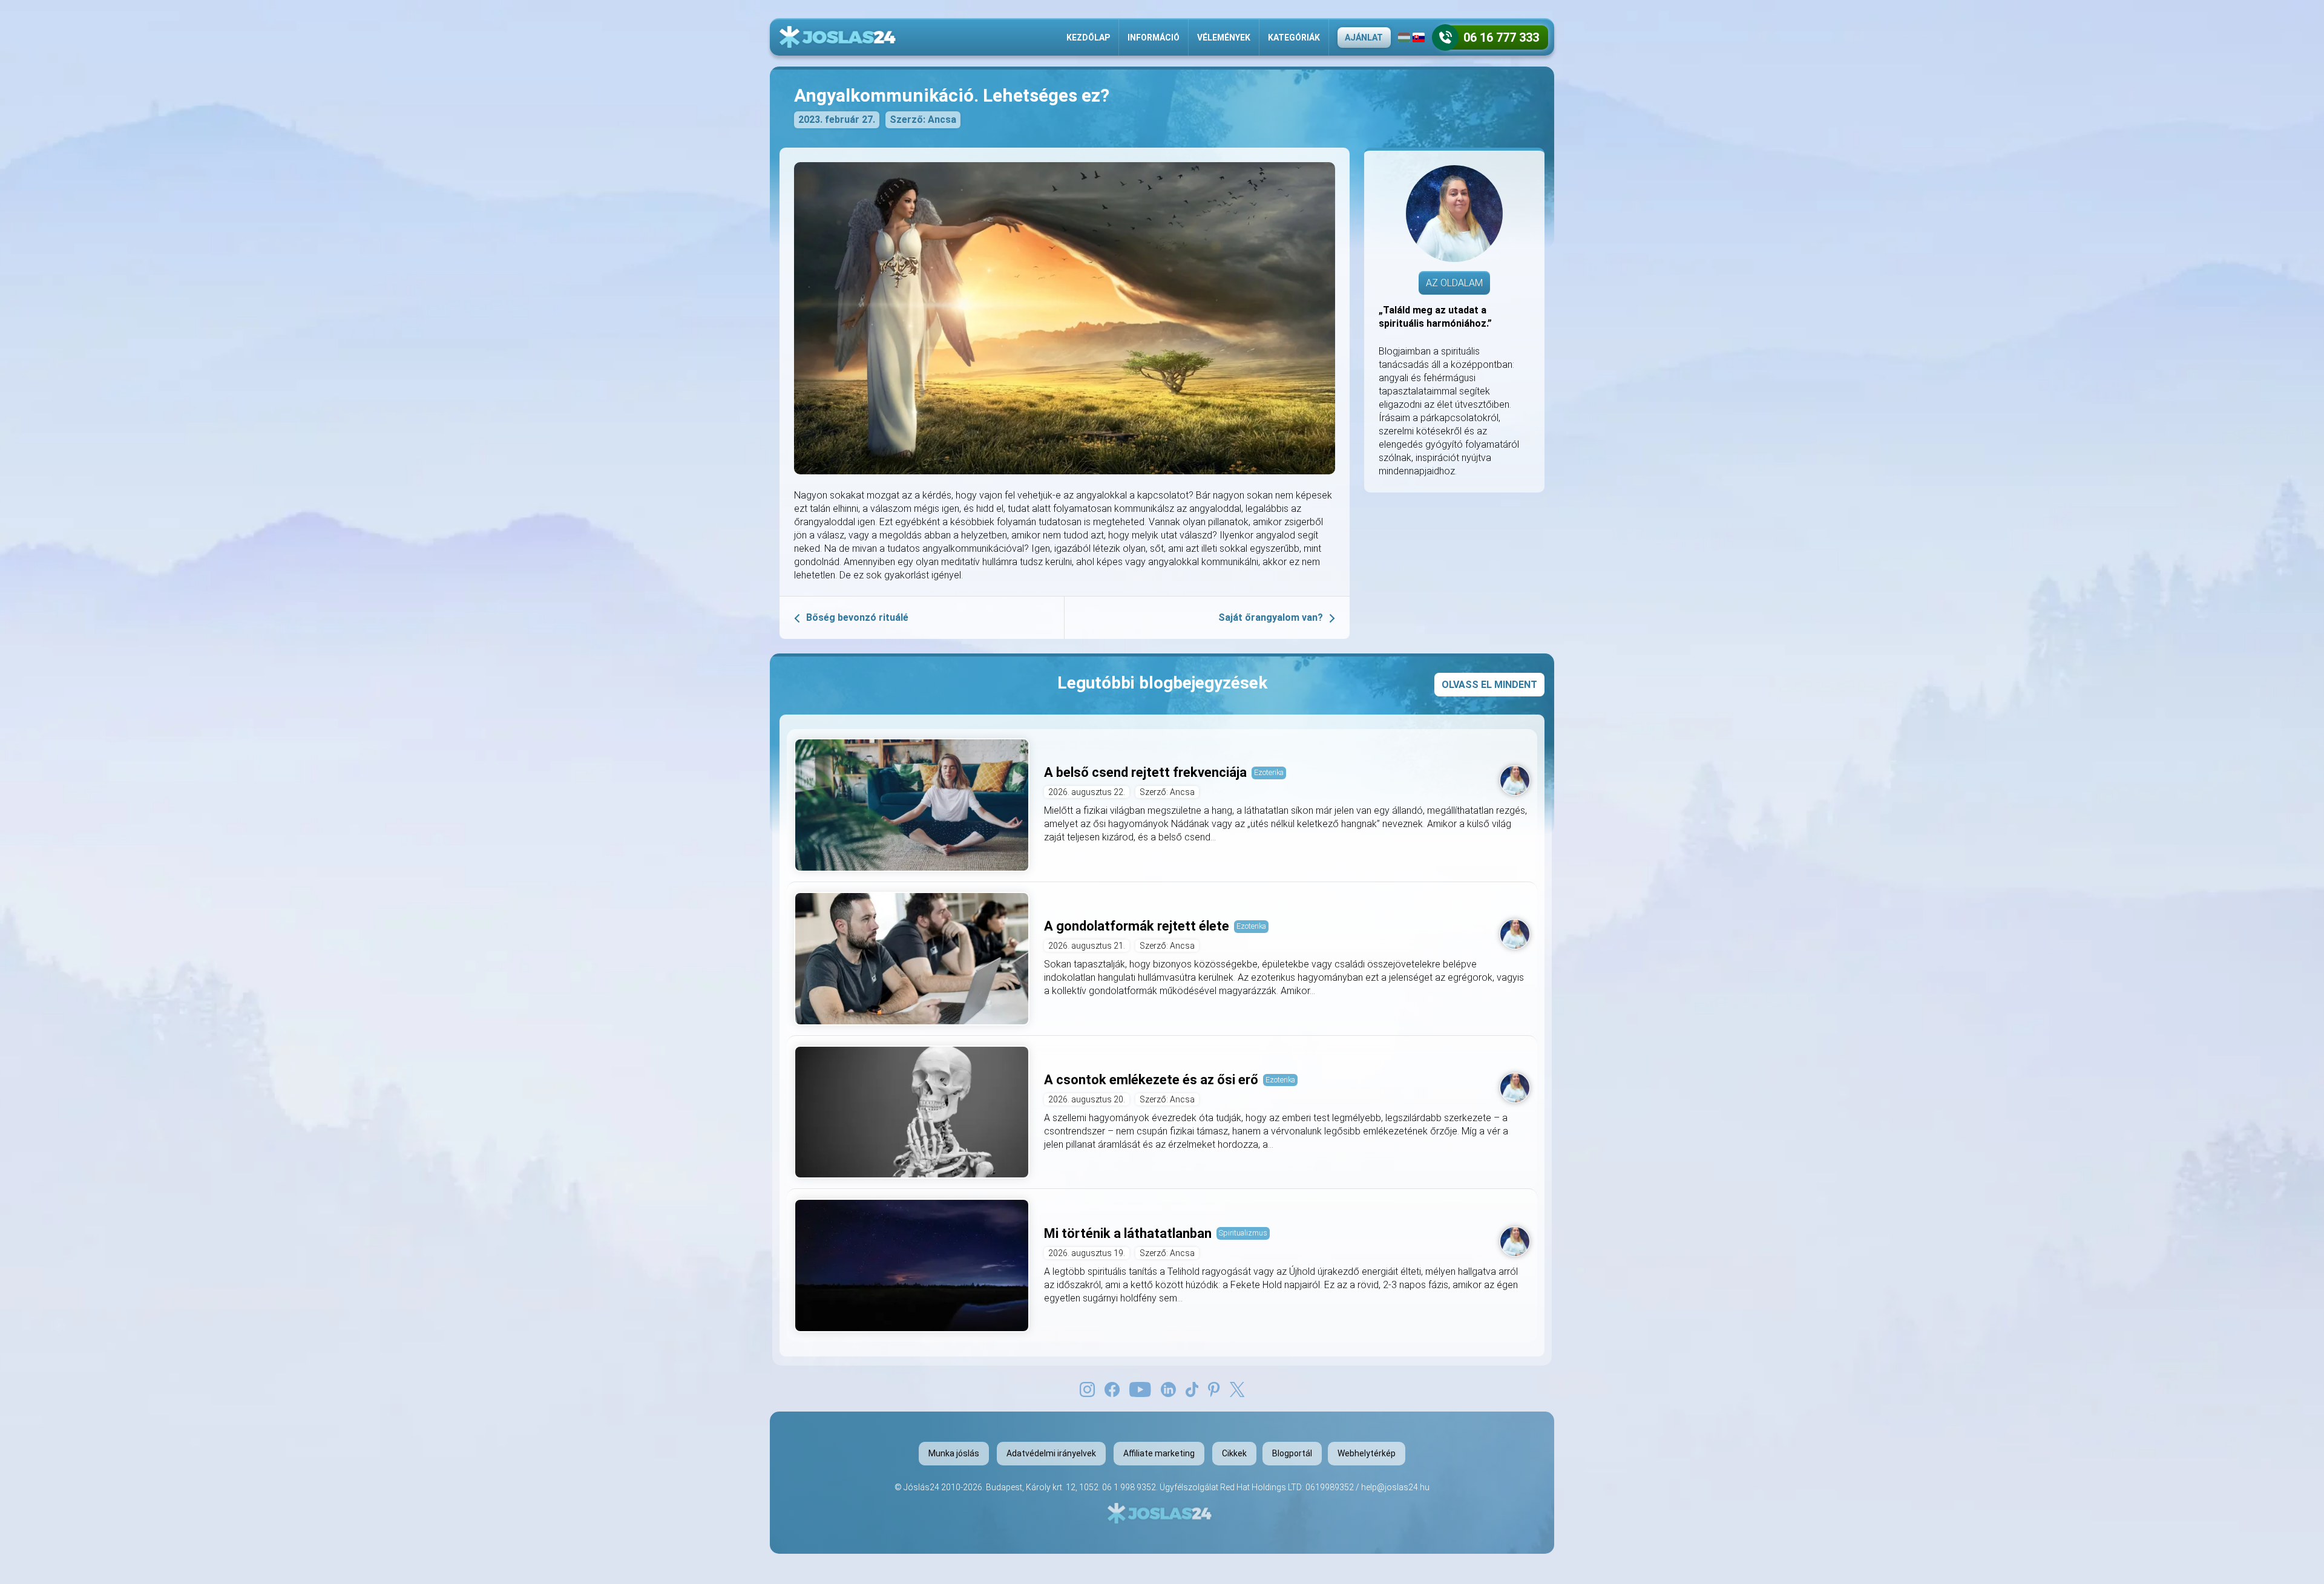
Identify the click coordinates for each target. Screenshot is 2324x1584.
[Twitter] (1237, 1389)
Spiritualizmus (1243, 1233)
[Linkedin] (1168, 1389)
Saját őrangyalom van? (1271, 617)
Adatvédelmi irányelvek (1051, 1453)
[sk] (1419, 38)
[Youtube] (1140, 1389)
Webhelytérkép (1367, 1453)
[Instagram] (1087, 1389)
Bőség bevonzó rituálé (857, 617)
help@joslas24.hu (1395, 1487)
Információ (1154, 38)
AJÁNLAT (1364, 38)
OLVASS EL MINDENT (1489, 685)
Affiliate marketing (1159, 1453)
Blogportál (1292, 1453)
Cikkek (1234, 1453)
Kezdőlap (1088, 38)
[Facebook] (1112, 1389)
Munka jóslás (954, 1453)
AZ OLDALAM (1454, 283)
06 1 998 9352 (1129, 1487)
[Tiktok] (1192, 1389)
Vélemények (1224, 38)
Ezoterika (1269, 772)
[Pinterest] (1214, 1389)
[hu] (1404, 38)
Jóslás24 (921, 1487)
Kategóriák (1294, 38)
